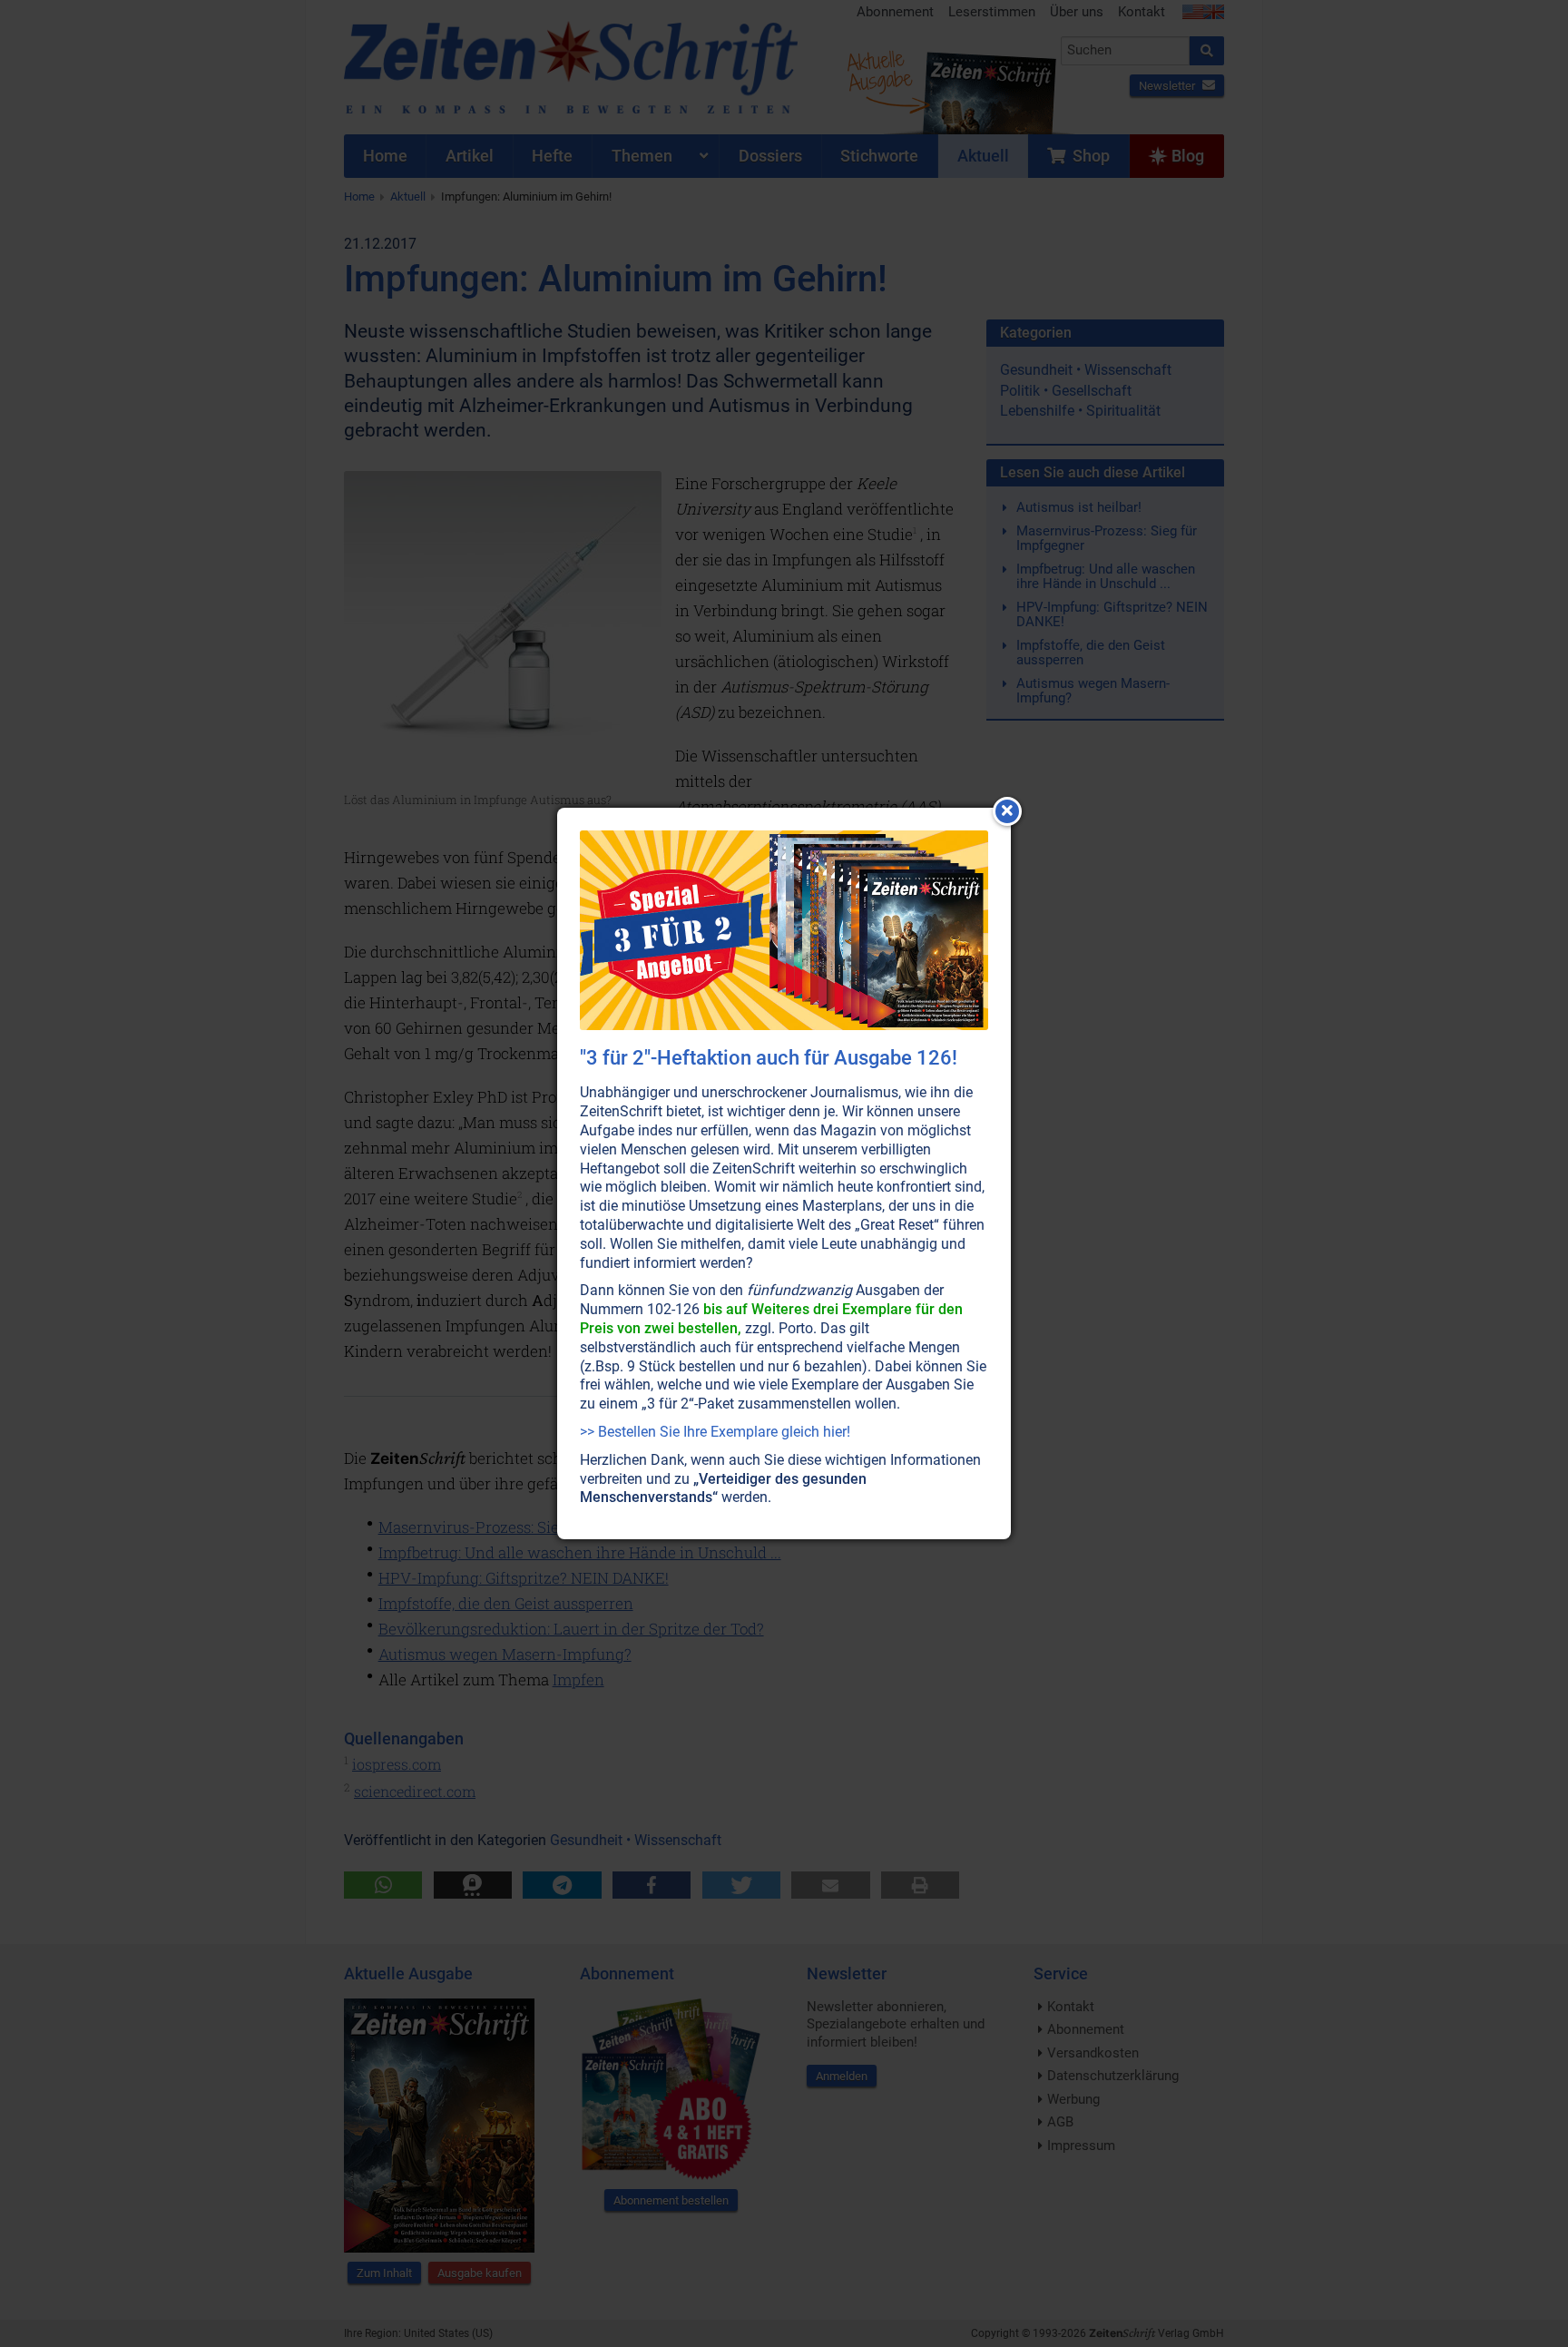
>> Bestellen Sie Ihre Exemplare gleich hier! (715, 1432)
